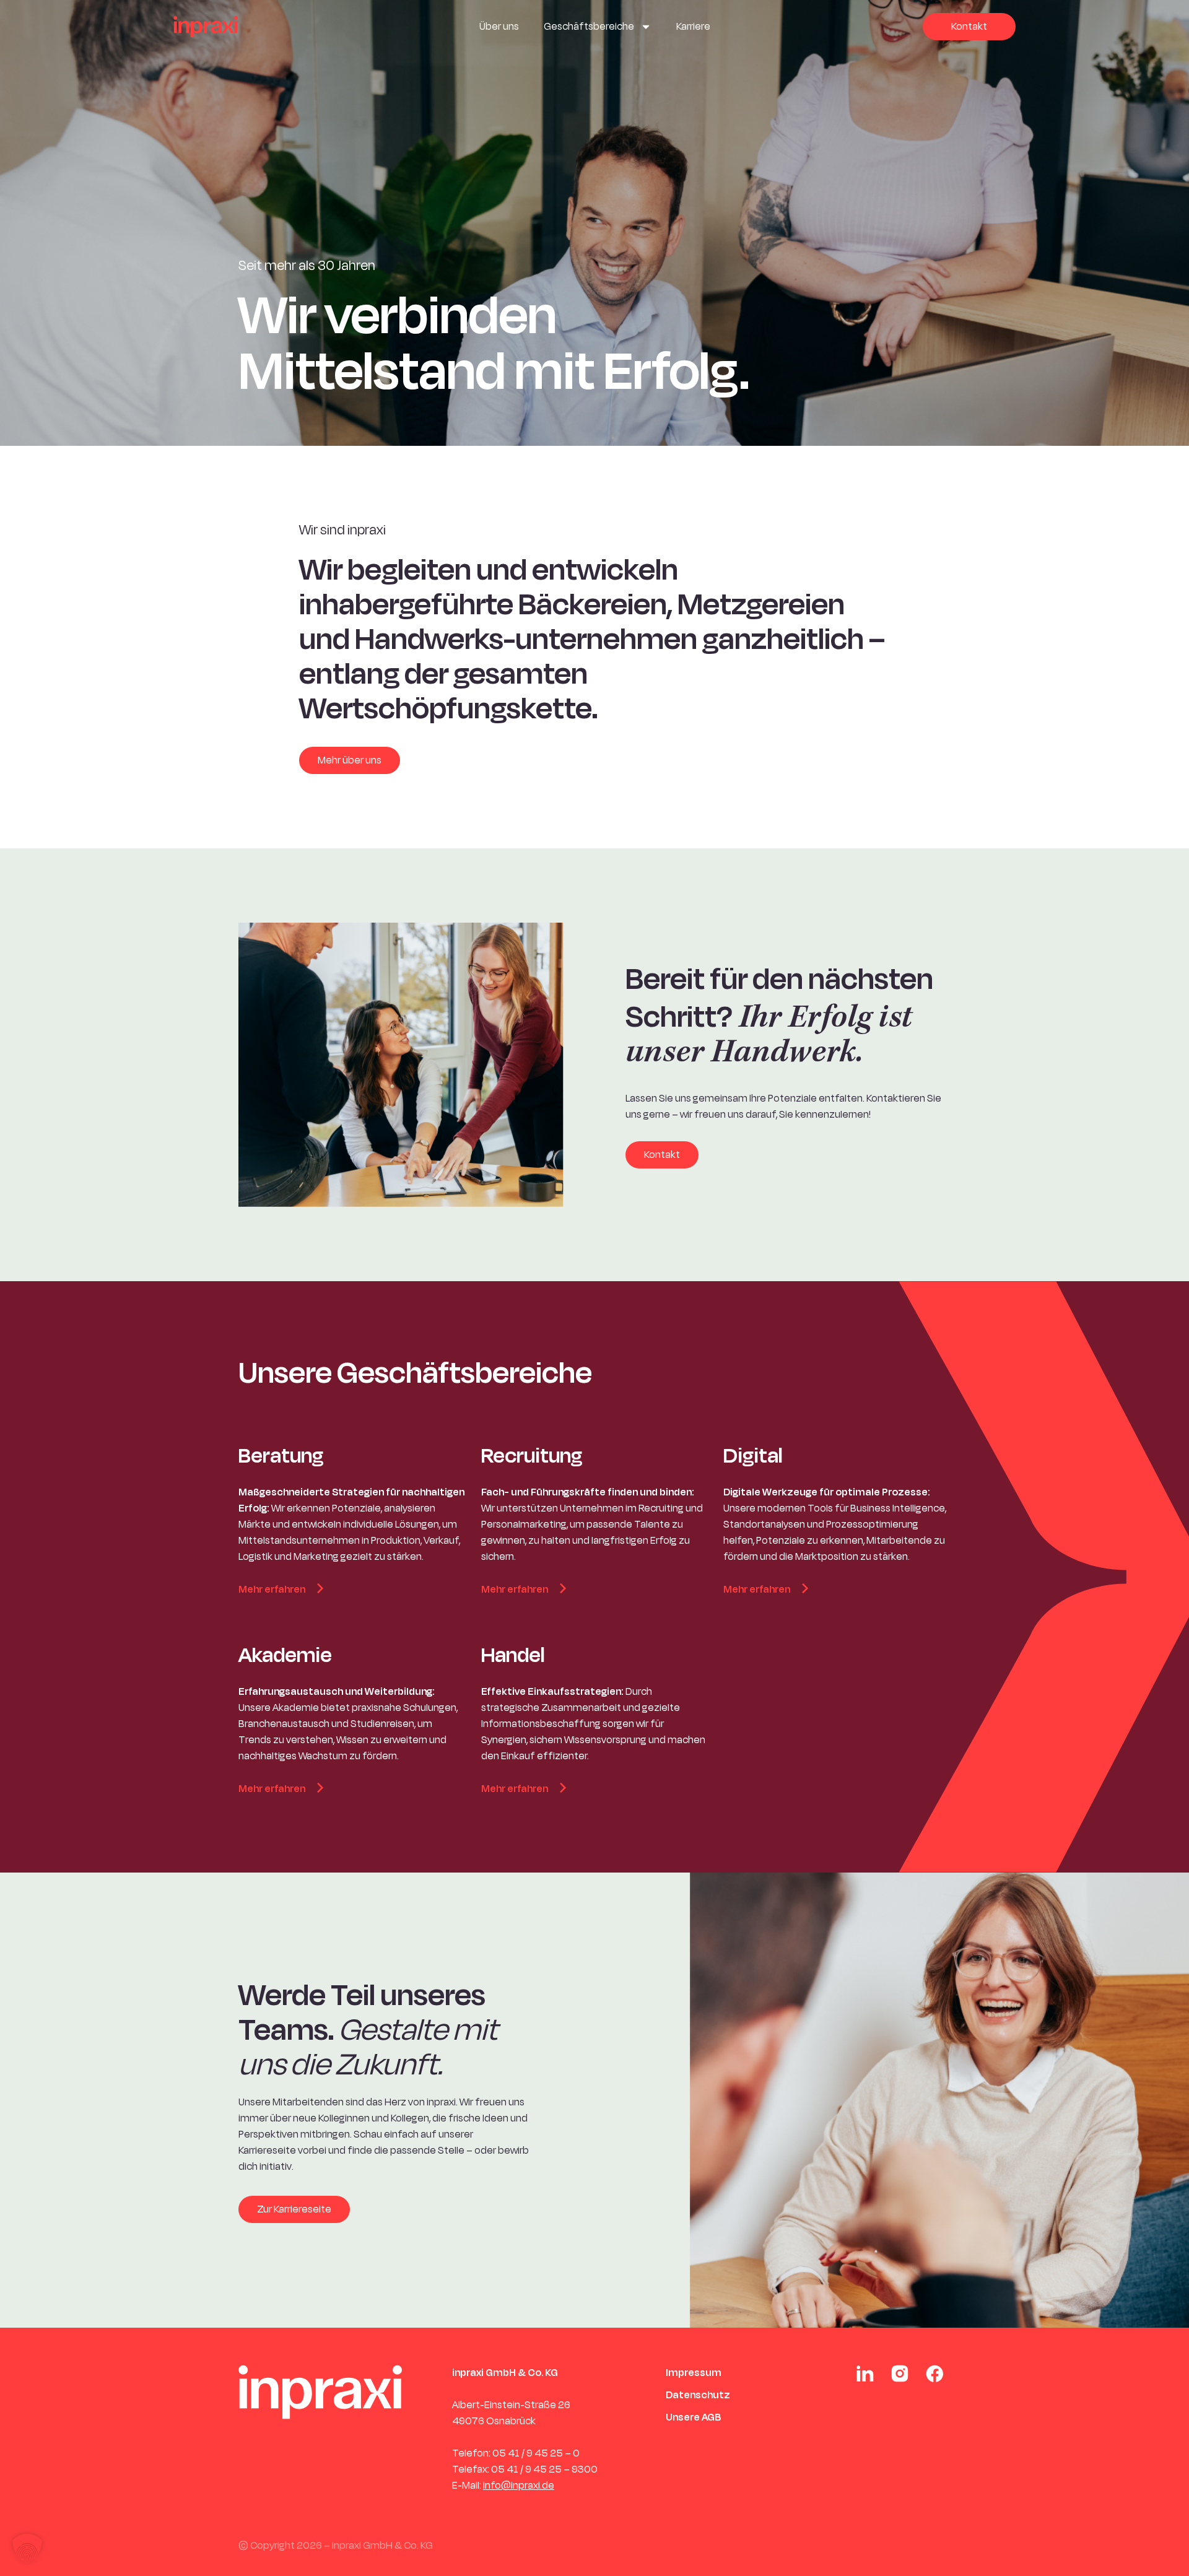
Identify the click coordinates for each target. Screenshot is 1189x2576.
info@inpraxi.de (519, 2486)
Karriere (693, 27)
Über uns (499, 27)
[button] (27, 2549)
